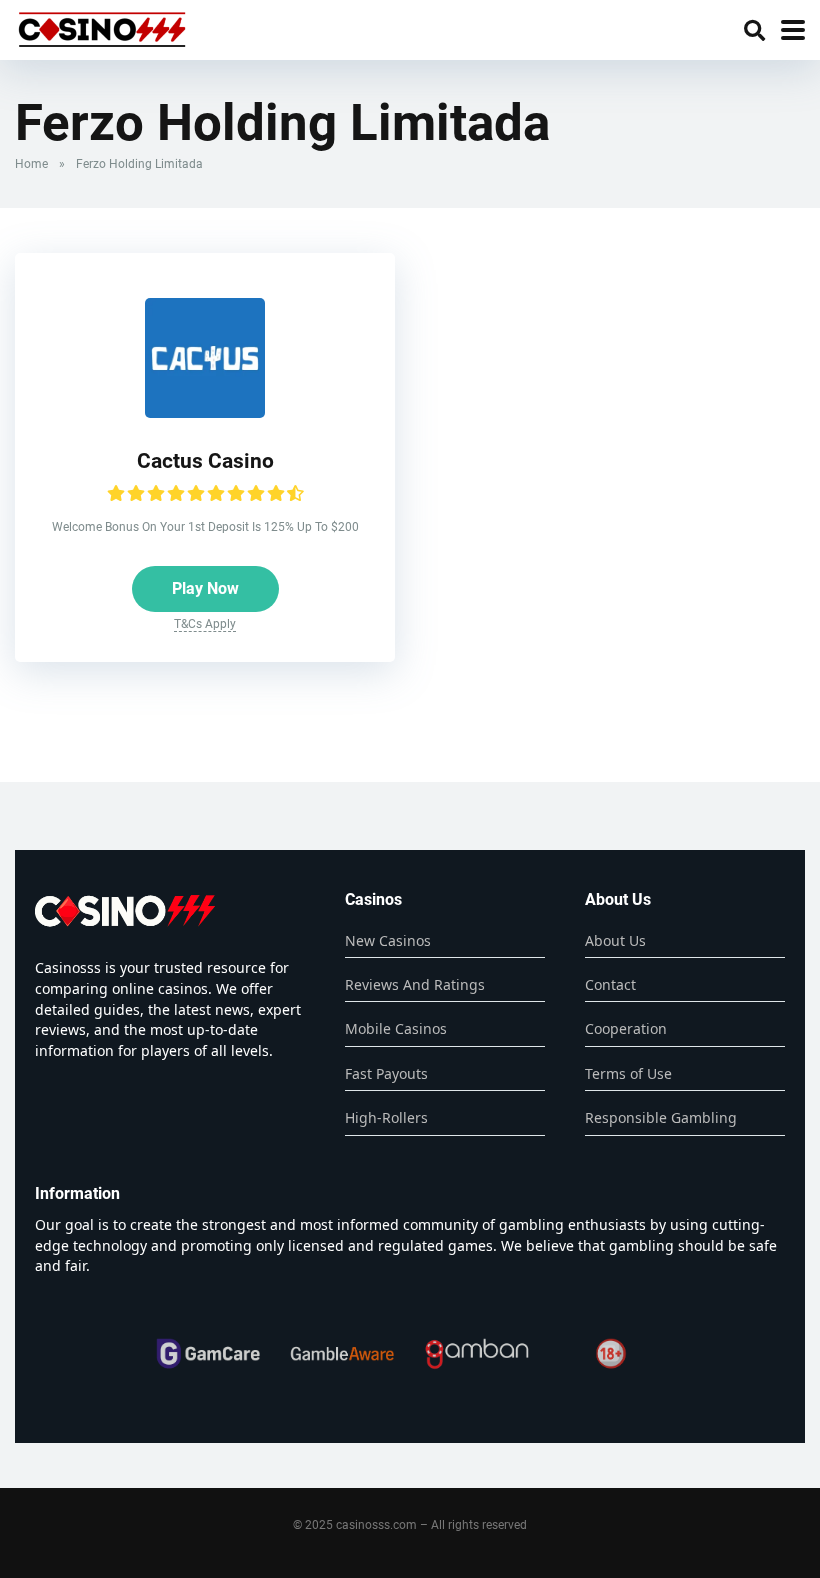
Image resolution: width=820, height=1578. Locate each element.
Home (31, 164)
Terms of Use (628, 1073)
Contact (610, 984)
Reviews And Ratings (415, 984)
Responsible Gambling (661, 1117)
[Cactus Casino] (205, 412)
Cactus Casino (205, 460)
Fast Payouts (386, 1073)
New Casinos (388, 940)
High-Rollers (386, 1117)
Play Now (205, 588)
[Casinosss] (102, 27)
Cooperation (626, 1028)
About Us (615, 940)
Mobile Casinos (396, 1028)
